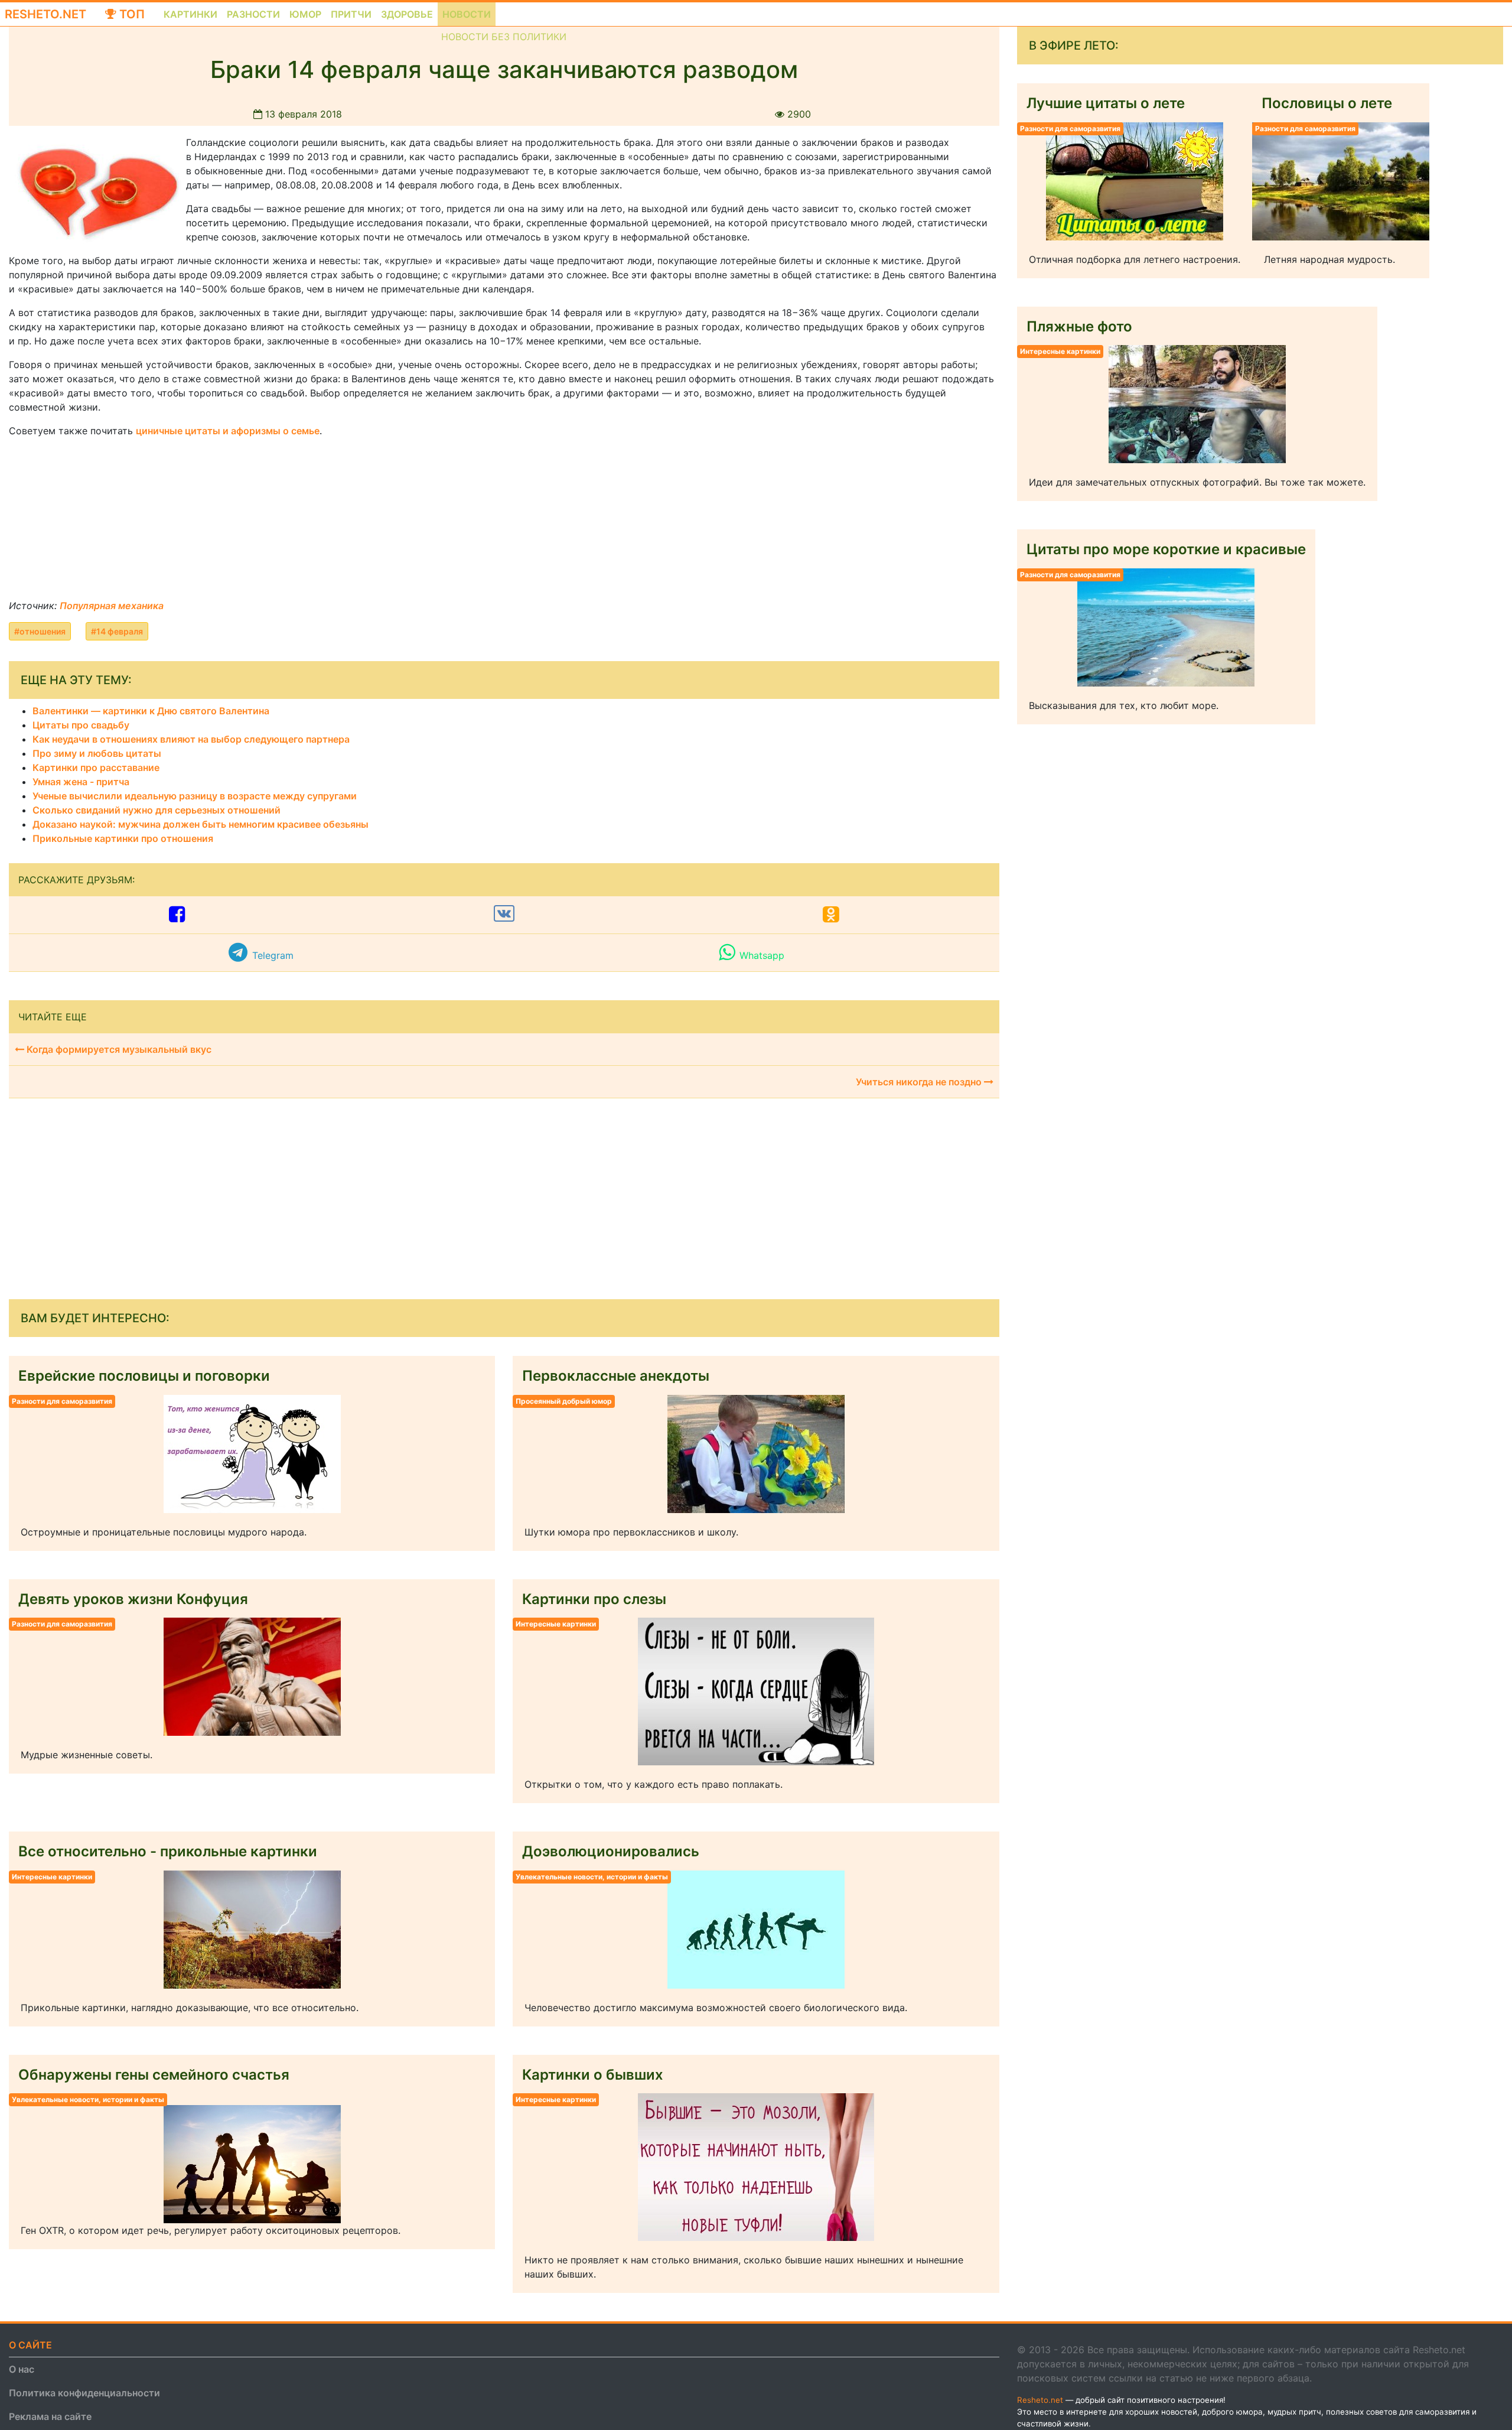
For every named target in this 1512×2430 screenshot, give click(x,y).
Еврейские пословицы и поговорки (144, 1376)
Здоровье (407, 14)
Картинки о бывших (593, 2075)
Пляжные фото (1079, 326)
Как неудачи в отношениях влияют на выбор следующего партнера (191, 739)
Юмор (305, 14)
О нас (22, 2369)
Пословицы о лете (1327, 103)
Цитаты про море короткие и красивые (1166, 549)
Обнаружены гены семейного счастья (154, 2075)
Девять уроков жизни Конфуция (133, 1599)
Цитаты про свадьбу (81, 725)
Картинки (190, 14)
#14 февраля (117, 631)
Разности (253, 14)
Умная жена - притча (81, 782)
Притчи (351, 14)
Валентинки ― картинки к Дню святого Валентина (151, 711)
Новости (467, 14)
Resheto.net (45, 14)
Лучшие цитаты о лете (1106, 103)
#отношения (40, 631)
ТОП (131, 14)
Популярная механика (112, 606)
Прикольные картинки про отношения (123, 838)
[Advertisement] (97, 521)
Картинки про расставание (96, 767)
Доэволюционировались (611, 1851)
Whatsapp (762, 955)
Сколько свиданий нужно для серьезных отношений (157, 810)
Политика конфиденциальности (84, 2393)
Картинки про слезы (594, 1599)
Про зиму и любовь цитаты (97, 753)
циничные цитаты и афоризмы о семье (228, 431)
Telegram (273, 955)
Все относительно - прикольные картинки (168, 1851)
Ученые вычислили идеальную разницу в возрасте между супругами (195, 796)
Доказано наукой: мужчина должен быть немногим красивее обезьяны (201, 824)
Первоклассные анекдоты (616, 1376)
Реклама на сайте (50, 2416)
